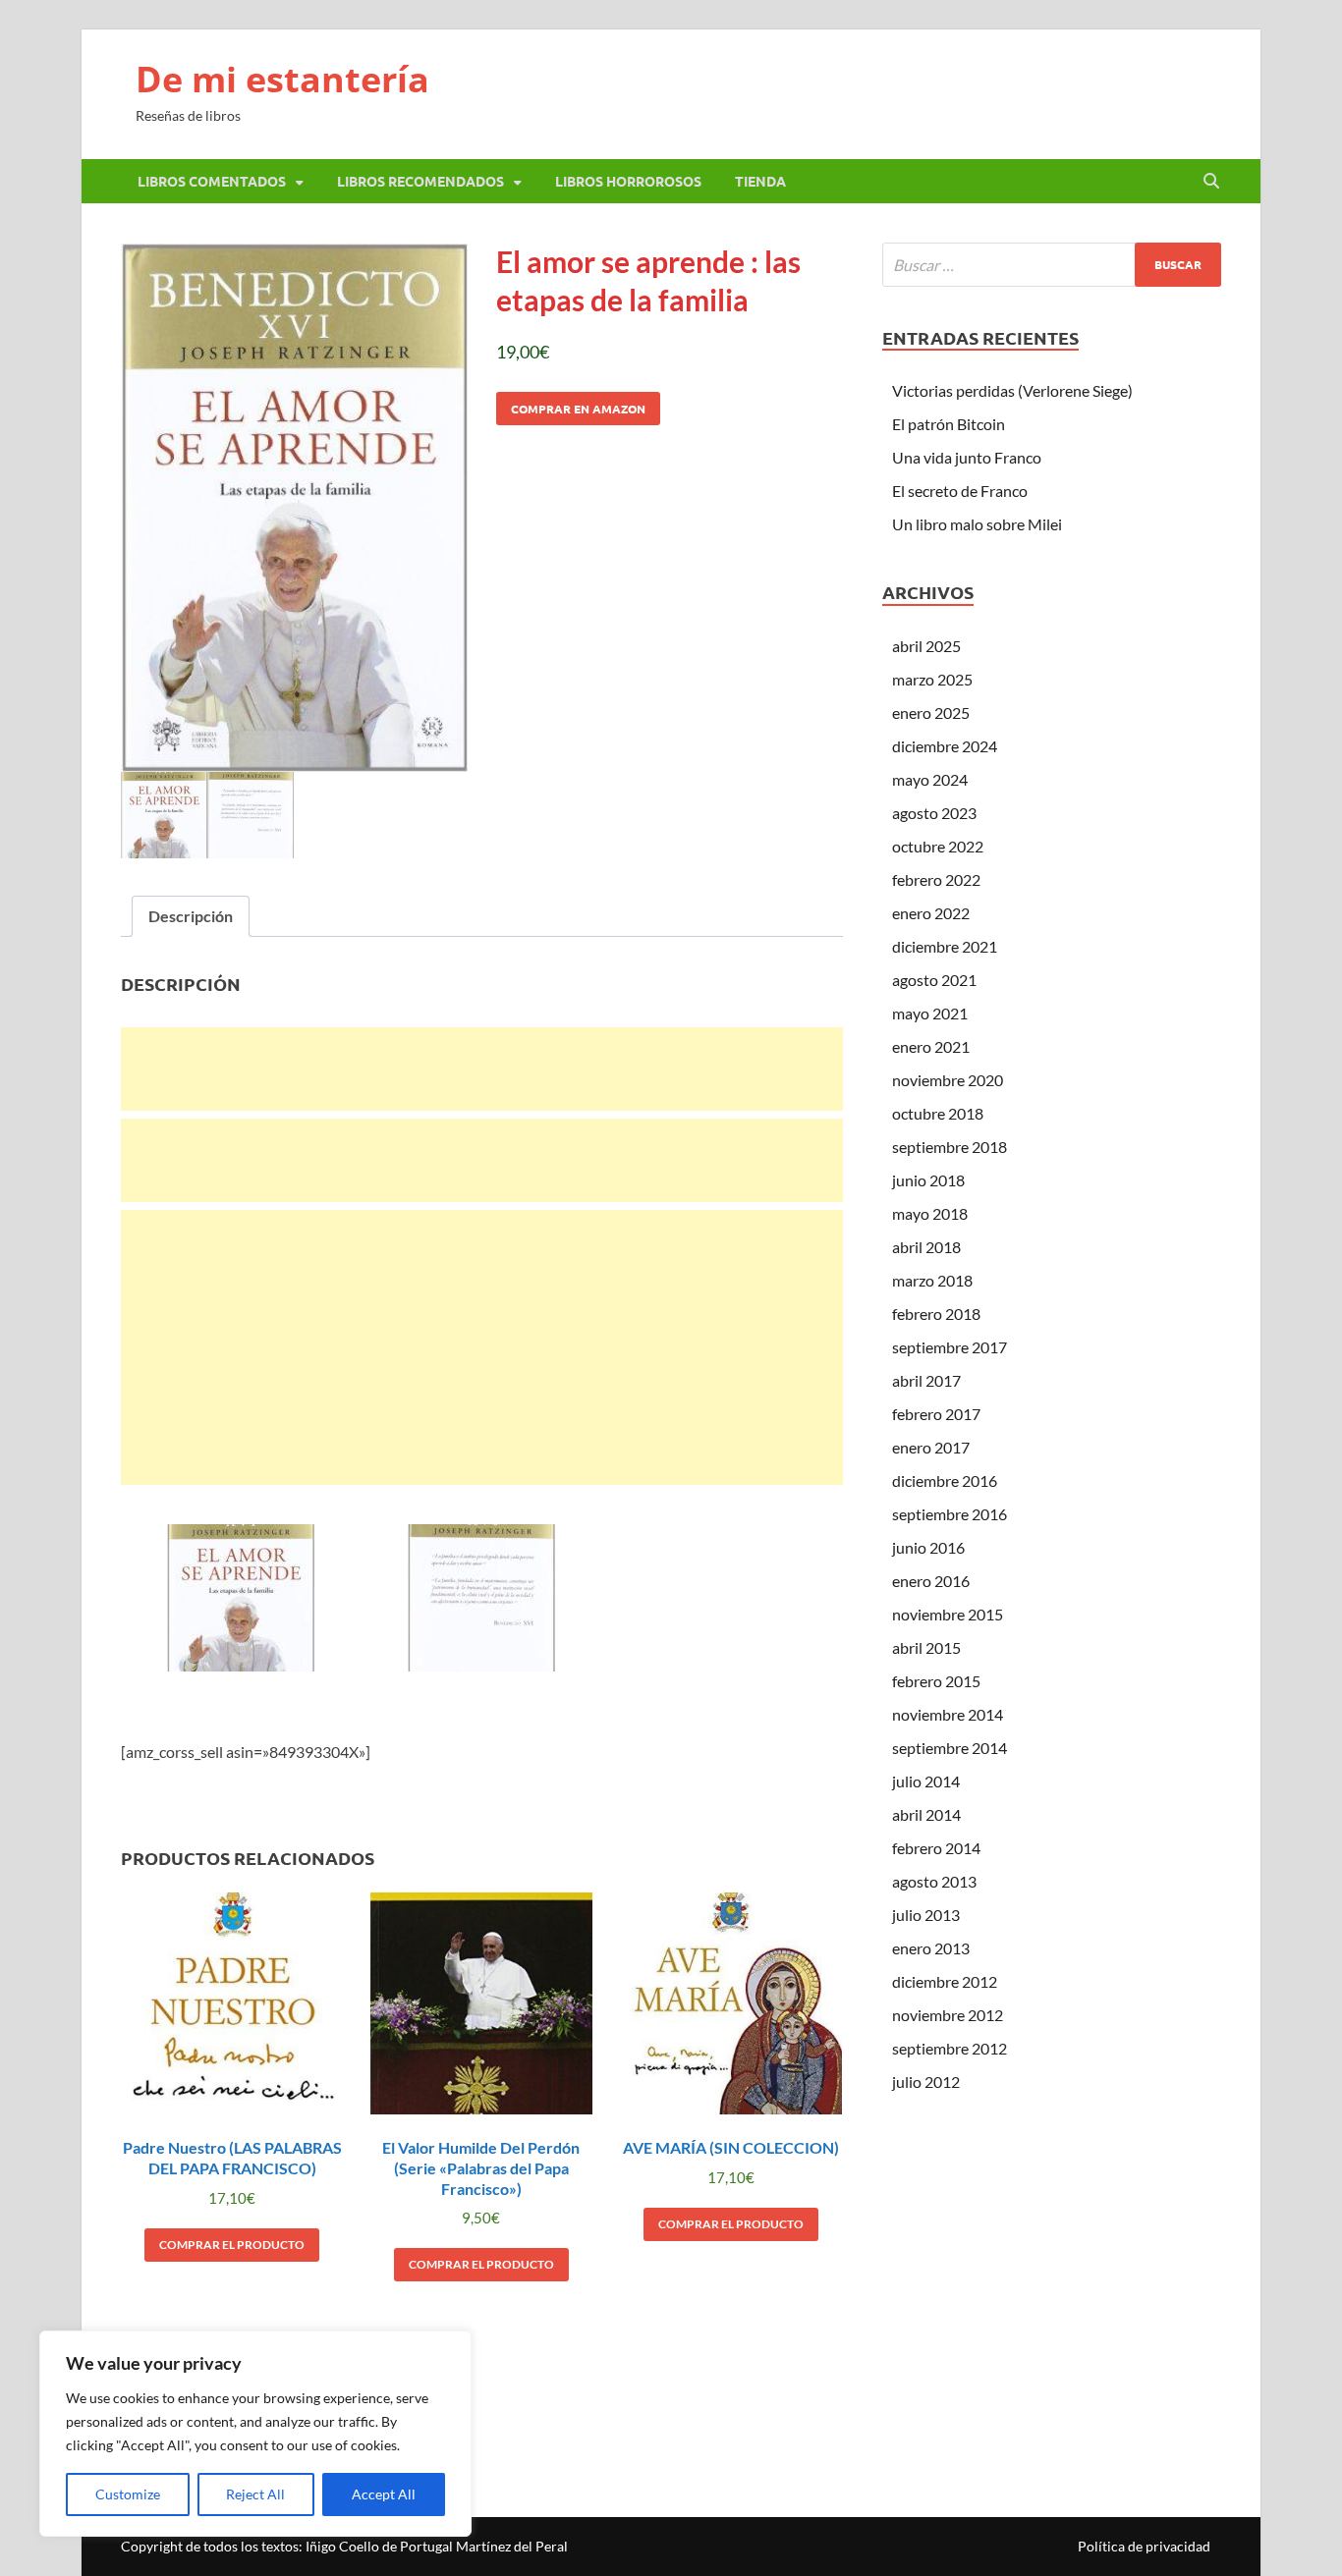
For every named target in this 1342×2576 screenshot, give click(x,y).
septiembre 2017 (950, 1347)
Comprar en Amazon (578, 409)
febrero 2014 (936, 1848)
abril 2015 (926, 1647)
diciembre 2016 (945, 1480)
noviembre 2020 (948, 1080)
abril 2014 (926, 1814)
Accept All (384, 2494)
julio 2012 (926, 2082)
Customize (128, 2494)
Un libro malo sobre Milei (977, 524)
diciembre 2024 (945, 746)
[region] (255, 2434)
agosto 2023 (934, 813)
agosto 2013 (934, 1881)
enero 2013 (931, 1948)
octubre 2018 (938, 1113)
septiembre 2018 (950, 1147)
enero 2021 (931, 1046)
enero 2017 (931, 1447)
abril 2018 (926, 1247)
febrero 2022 (936, 879)
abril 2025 (926, 646)
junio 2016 (928, 1547)
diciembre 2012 (945, 1981)
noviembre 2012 (948, 2015)
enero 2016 (931, 1581)
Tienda (760, 181)
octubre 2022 (938, 846)
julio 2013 (926, 1915)
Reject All (255, 2494)
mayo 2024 (930, 779)
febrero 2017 (936, 1414)
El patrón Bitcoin (949, 424)
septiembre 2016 (950, 1514)
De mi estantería (282, 79)
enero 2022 (931, 913)
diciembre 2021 (945, 946)
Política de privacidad (1144, 2546)
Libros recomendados (420, 181)
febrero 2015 (936, 1681)
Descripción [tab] (191, 916)
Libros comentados (212, 181)
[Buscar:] (1052, 265)
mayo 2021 (930, 1013)
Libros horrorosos (628, 181)
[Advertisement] (482, 1069)
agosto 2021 (934, 980)
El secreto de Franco (960, 491)
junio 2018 (928, 1180)
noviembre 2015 (948, 1614)
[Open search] (1211, 182)
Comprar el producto (232, 2245)
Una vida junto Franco (967, 457)
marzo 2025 (932, 679)
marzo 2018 (932, 1280)
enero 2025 (931, 713)
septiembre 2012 (950, 2048)
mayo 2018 (930, 1213)
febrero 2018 (936, 1314)
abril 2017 (926, 1380)
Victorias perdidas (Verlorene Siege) (1012, 390)
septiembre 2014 (950, 1748)
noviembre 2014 (948, 1714)
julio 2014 (926, 1781)
